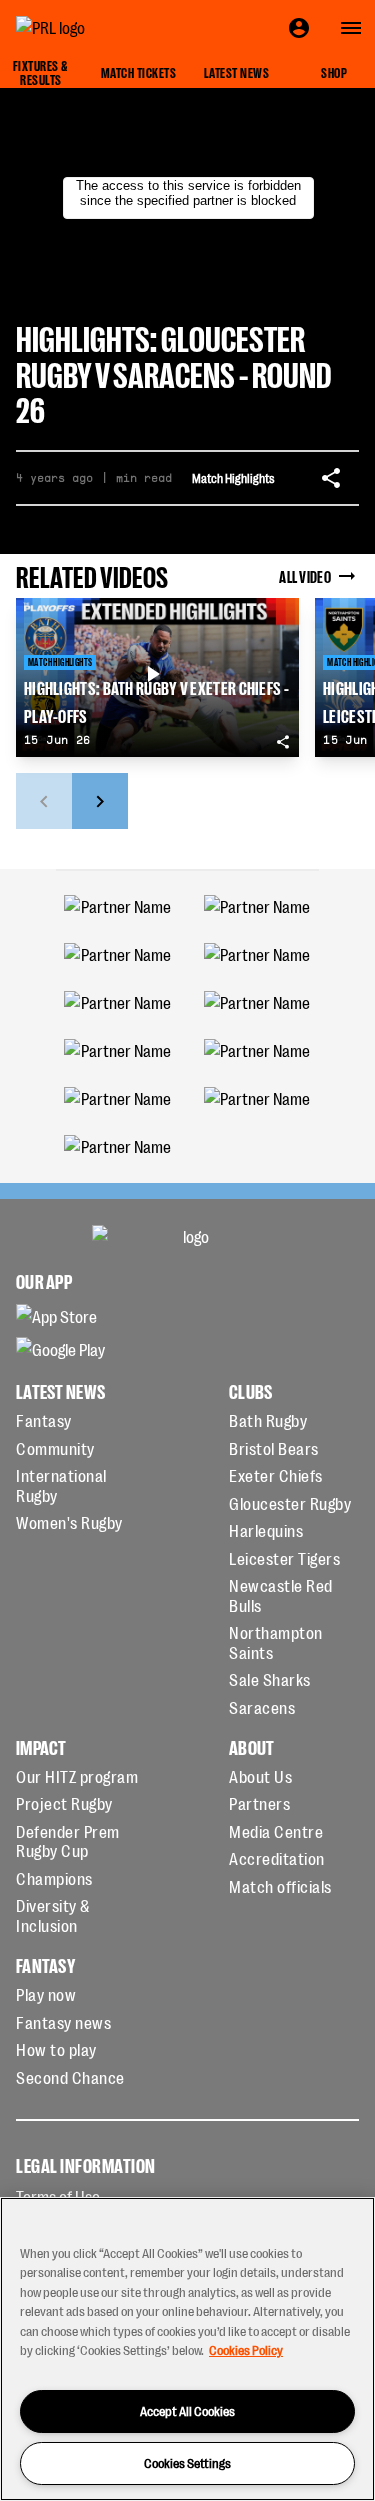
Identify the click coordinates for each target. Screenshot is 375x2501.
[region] (187, 2349)
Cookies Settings (187, 2462)
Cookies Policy (246, 2349)
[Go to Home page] (96, 28)
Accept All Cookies (187, 2410)
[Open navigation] (351, 28)
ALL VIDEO (305, 576)
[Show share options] (331, 478)
